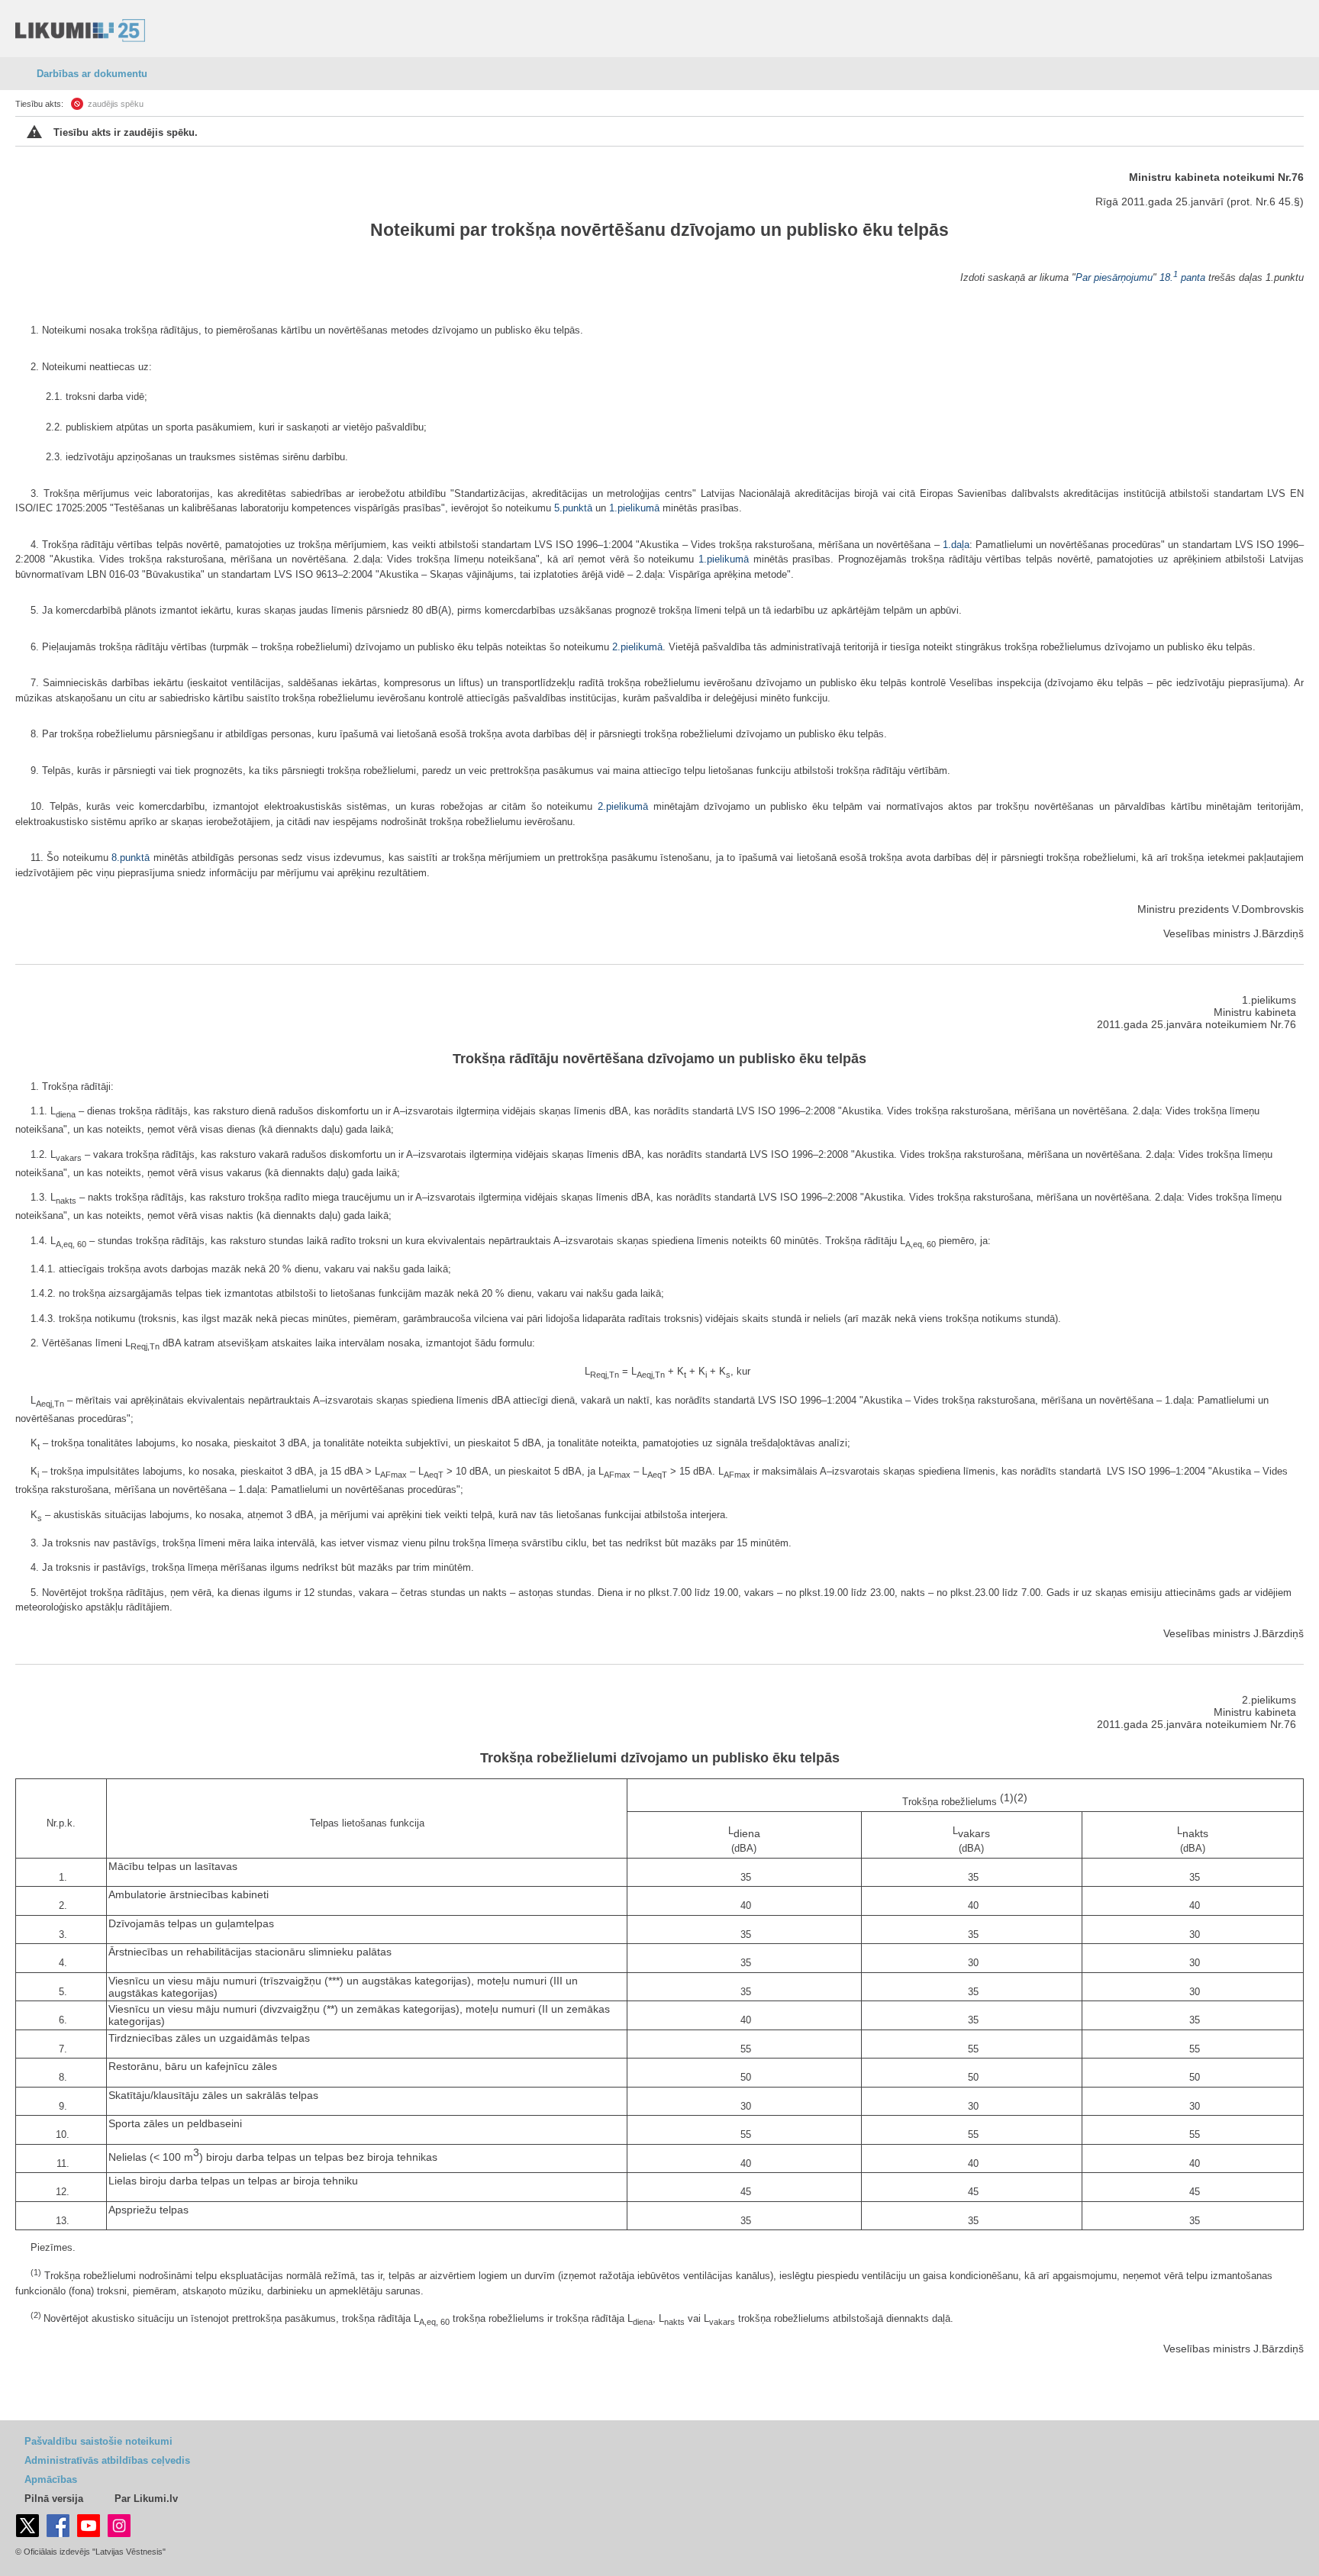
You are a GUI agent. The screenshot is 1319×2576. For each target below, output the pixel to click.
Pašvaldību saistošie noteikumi (98, 2441)
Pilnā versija (54, 2499)
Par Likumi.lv (146, 2499)
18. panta (1182, 277)
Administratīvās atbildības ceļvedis (107, 2460)
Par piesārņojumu (1114, 277)
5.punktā (573, 508)
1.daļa (956, 545)
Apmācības (51, 2479)
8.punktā (131, 858)
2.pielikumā (637, 647)
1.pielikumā (634, 508)
